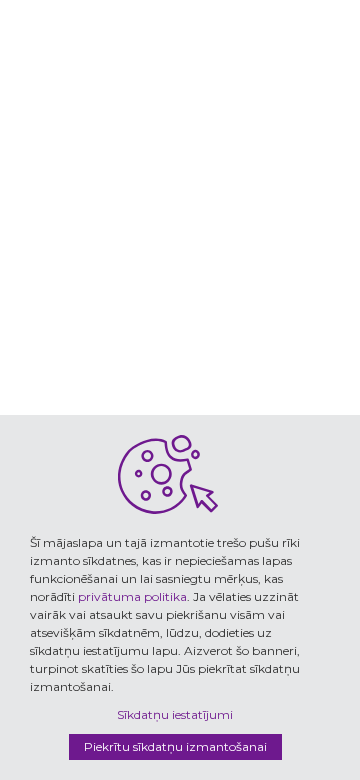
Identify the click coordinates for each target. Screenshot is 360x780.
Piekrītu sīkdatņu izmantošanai (175, 746)
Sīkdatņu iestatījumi (175, 714)
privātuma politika (132, 596)
